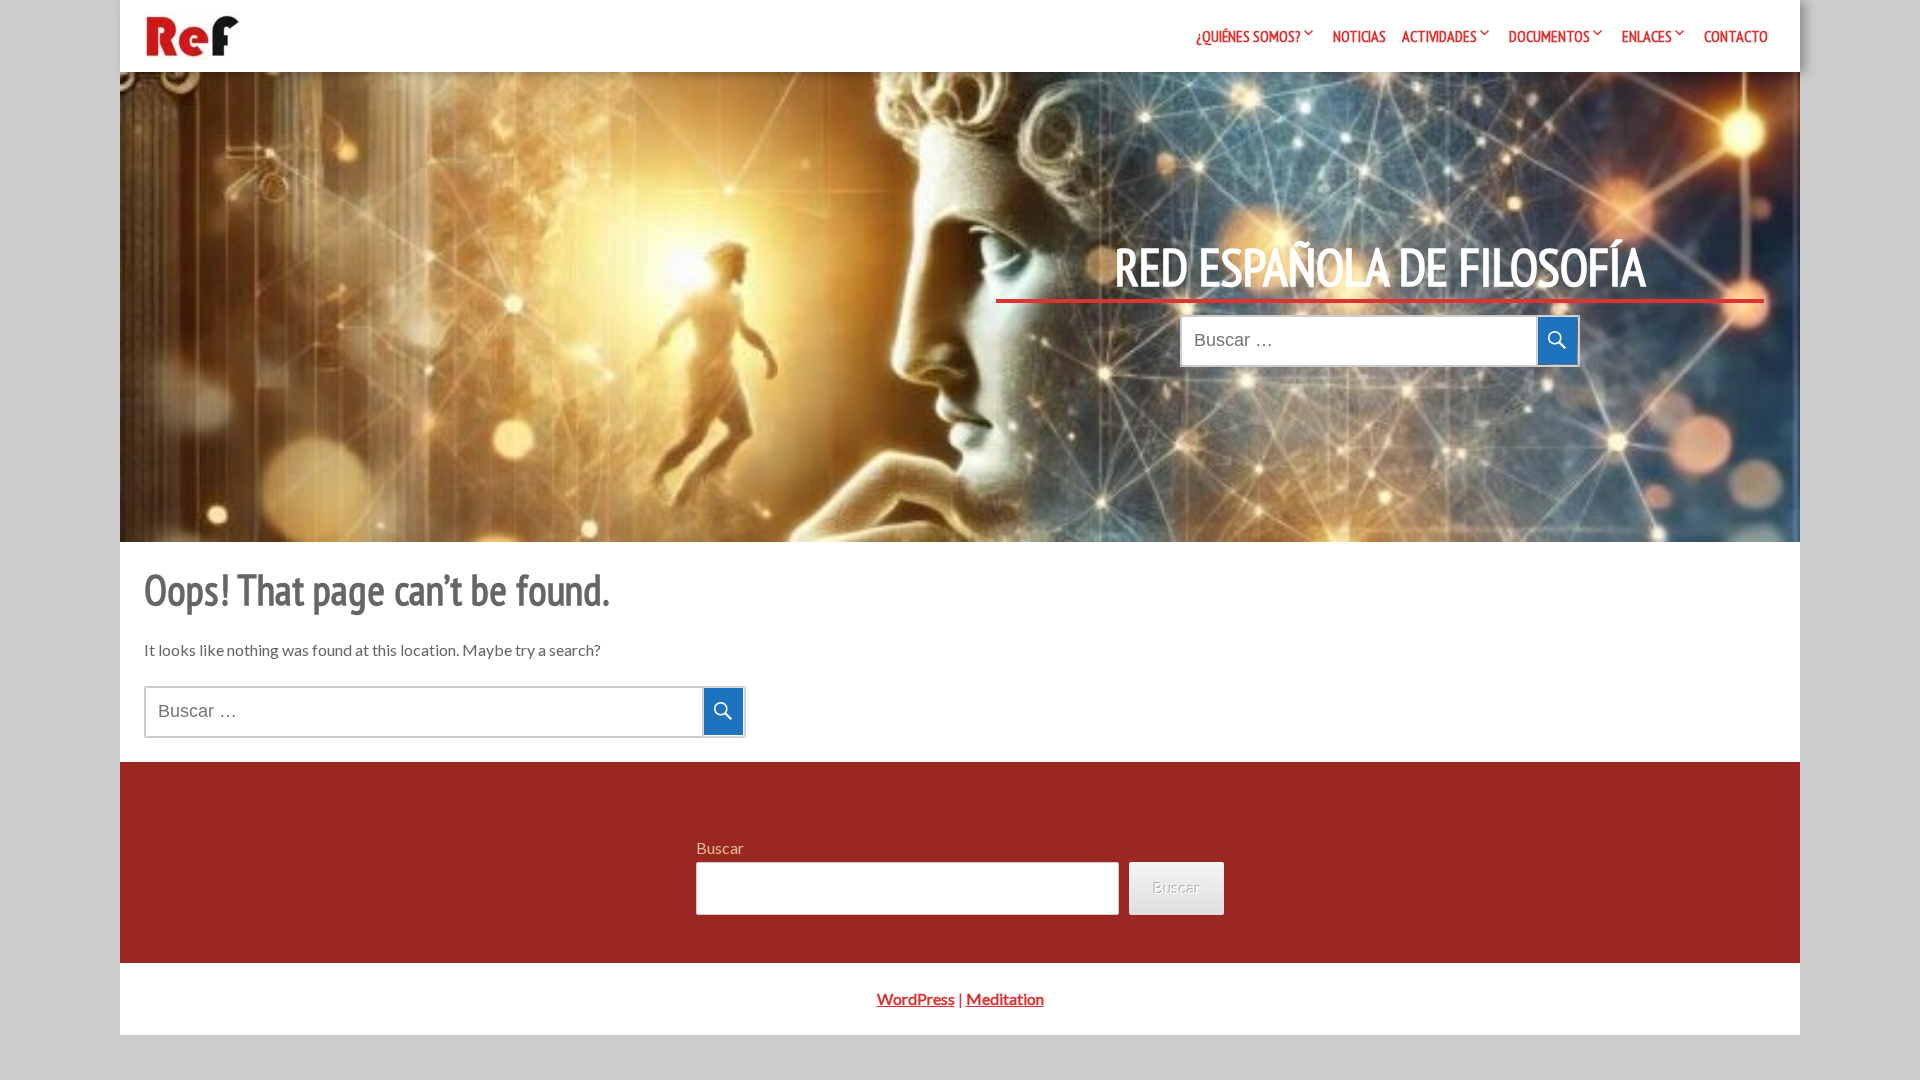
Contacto (1736, 36)
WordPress (916, 998)
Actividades (1439, 36)
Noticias (1359, 36)
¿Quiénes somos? (1248, 36)
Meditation (1005, 998)
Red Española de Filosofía (1380, 267)
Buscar (720, 847)
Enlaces (1647, 36)
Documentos (1549, 36)
